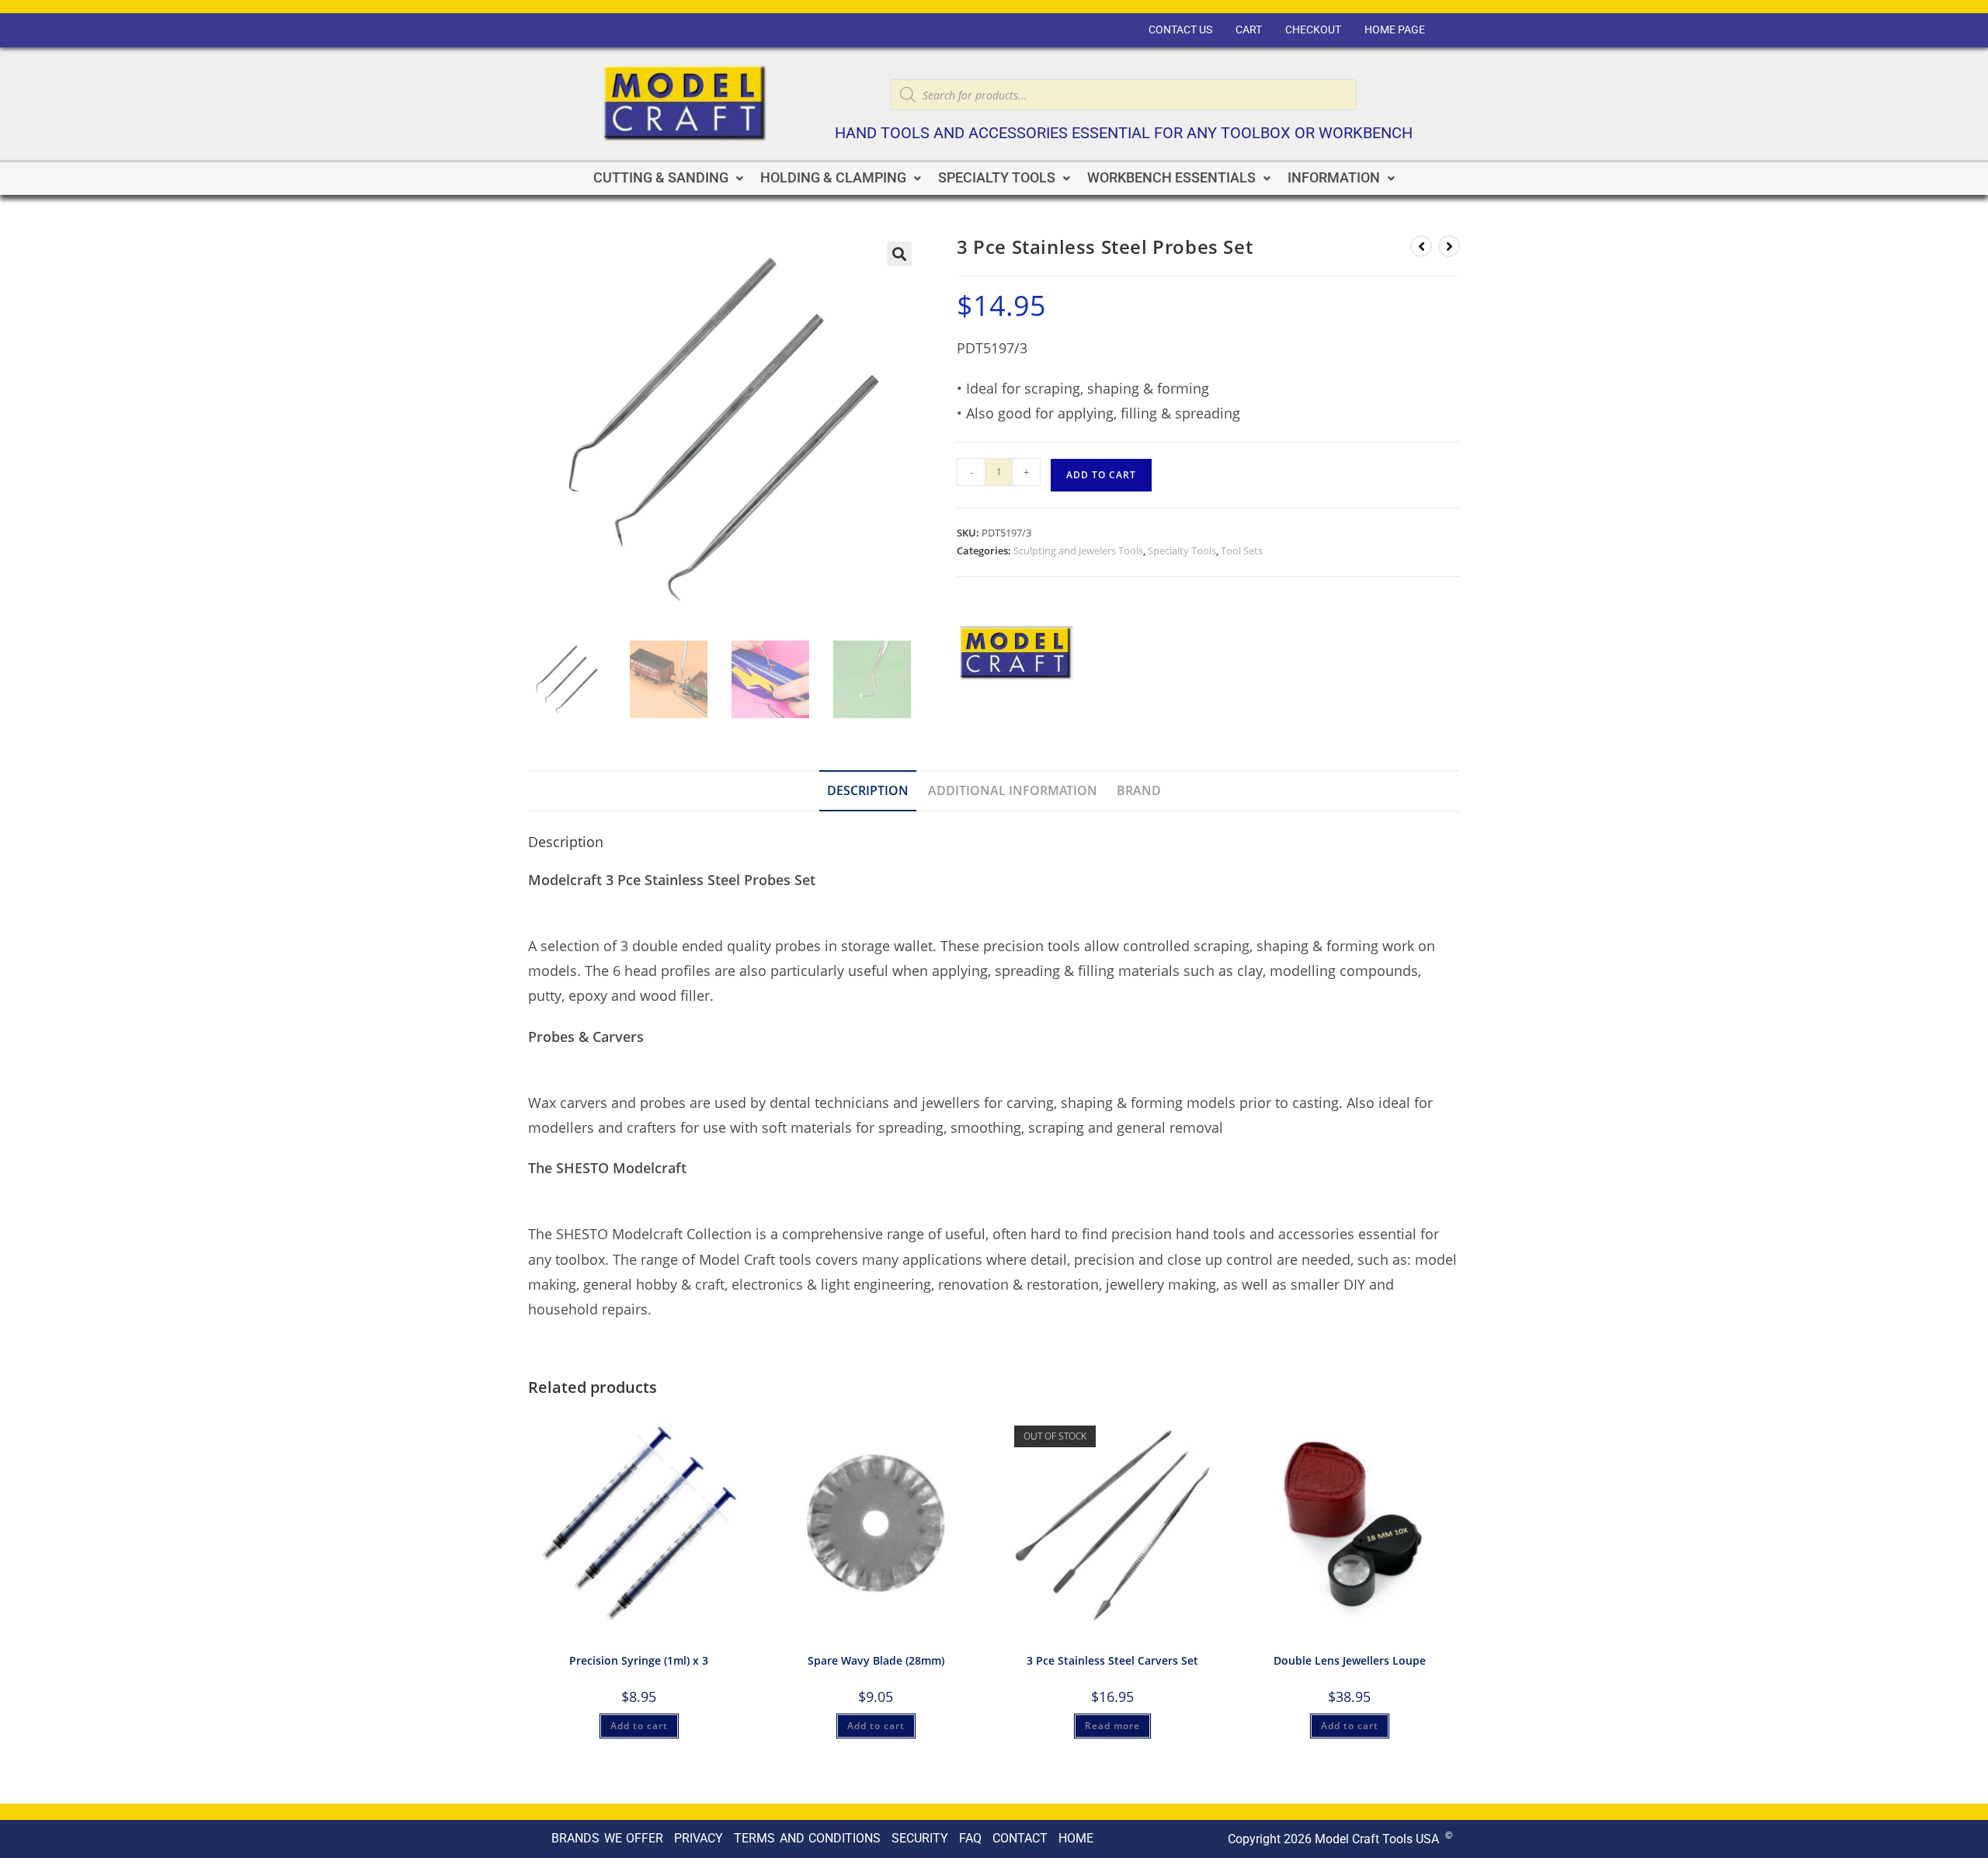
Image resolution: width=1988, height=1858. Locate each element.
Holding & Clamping (833, 178)
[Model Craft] (1015, 655)
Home (1076, 1838)
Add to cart (1101, 475)
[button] (668, 179)
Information (1334, 178)
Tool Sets (1242, 550)
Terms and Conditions (807, 1838)
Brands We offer (607, 1838)
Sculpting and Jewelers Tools (1078, 550)
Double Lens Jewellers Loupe (1350, 1660)
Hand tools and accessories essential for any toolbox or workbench (1124, 133)
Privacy (699, 1838)
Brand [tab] (1139, 790)
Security (920, 1838)
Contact (1020, 1838)
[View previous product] (1421, 246)
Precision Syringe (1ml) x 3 (639, 1660)
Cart (1249, 30)
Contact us (1180, 30)
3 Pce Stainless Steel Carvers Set (1112, 1660)
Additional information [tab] (1013, 790)
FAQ (970, 1838)
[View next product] (1449, 246)
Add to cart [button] (639, 1726)
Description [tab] (868, 790)
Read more (1112, 1726)
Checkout (1313, 30)
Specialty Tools (997, 178)
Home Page (1395, 30)
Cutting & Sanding (661, 178)
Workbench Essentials (1171, 178)
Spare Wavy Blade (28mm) (876, 1660)
